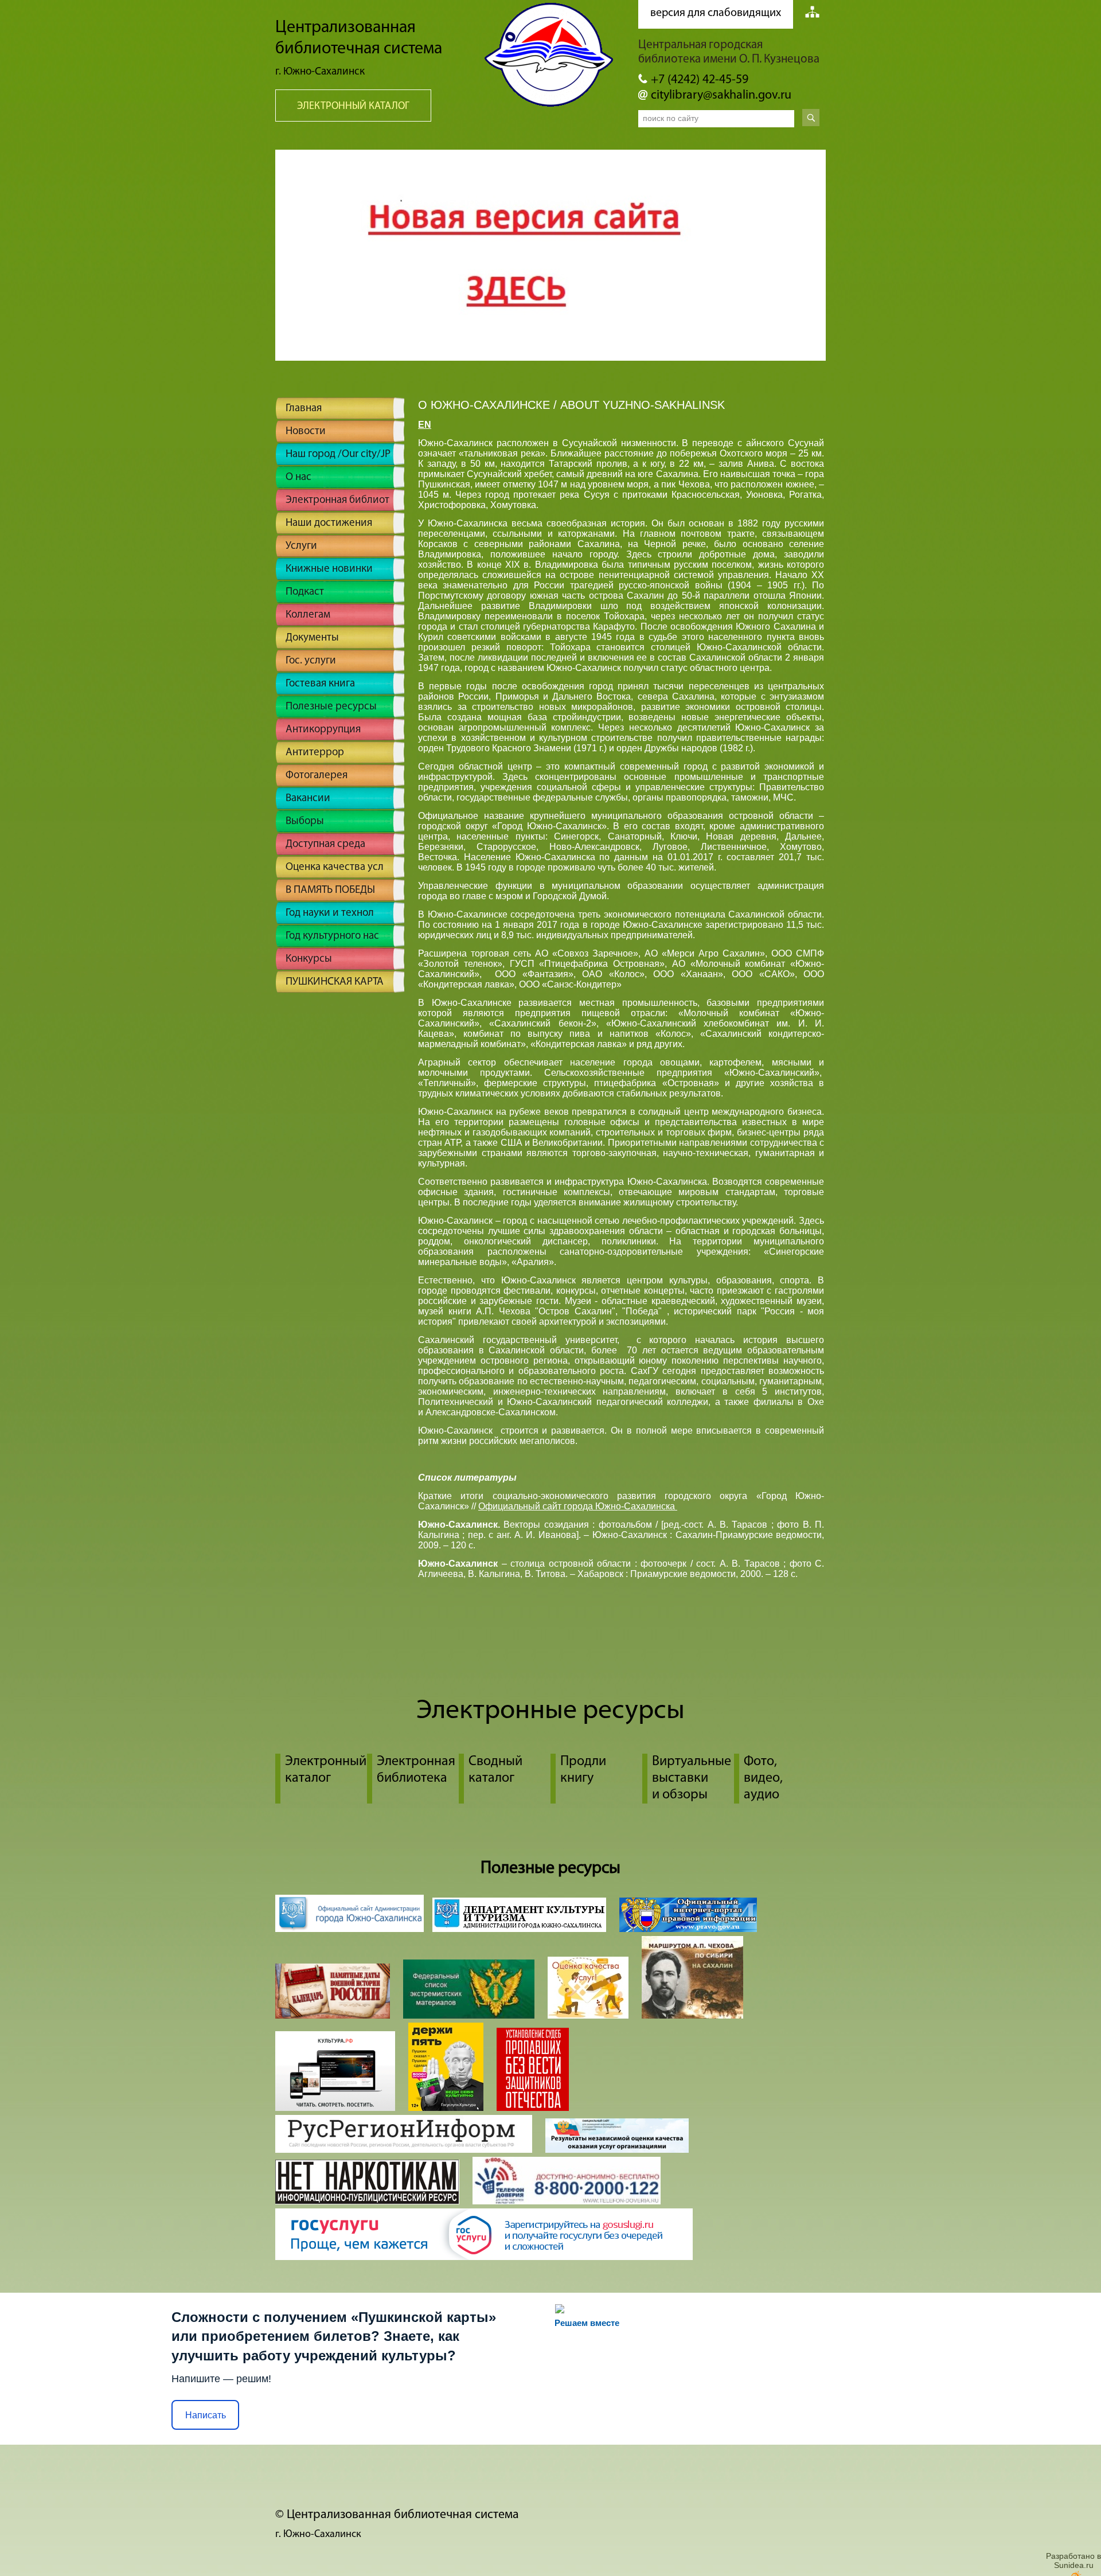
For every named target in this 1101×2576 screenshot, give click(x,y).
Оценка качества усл (335, 867)
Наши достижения (329, 523)
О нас (298, 477)
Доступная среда (325, 844)
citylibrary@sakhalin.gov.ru (721, 95)
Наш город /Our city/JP (338, 454)
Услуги (301, 546)
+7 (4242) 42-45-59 (700, 80)
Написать (206, 2415)
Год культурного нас (332, 936)
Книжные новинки (329, 569)
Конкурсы (309, 959)
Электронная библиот (337, 500)
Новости (306, 432)
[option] (550, 255)
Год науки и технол (330, 913)
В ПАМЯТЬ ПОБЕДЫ (330, 890)
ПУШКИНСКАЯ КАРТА (335, 982)
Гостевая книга (320, 684)
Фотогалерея (317, 776)
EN (425, 425)
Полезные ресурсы (331, 707)
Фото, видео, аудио (763, 1778)
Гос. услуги (311, 661)
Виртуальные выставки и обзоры (692, 1778)
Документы (312, 638)
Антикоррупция (323, 730)
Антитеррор (315, 753)
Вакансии (308, 799)
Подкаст (305, 592)
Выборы (305, 821)
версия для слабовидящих (716, 13)
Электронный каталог (353, 107)
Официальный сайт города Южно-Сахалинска (578, 1506)
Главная (304, 409)
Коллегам (308, 615)
